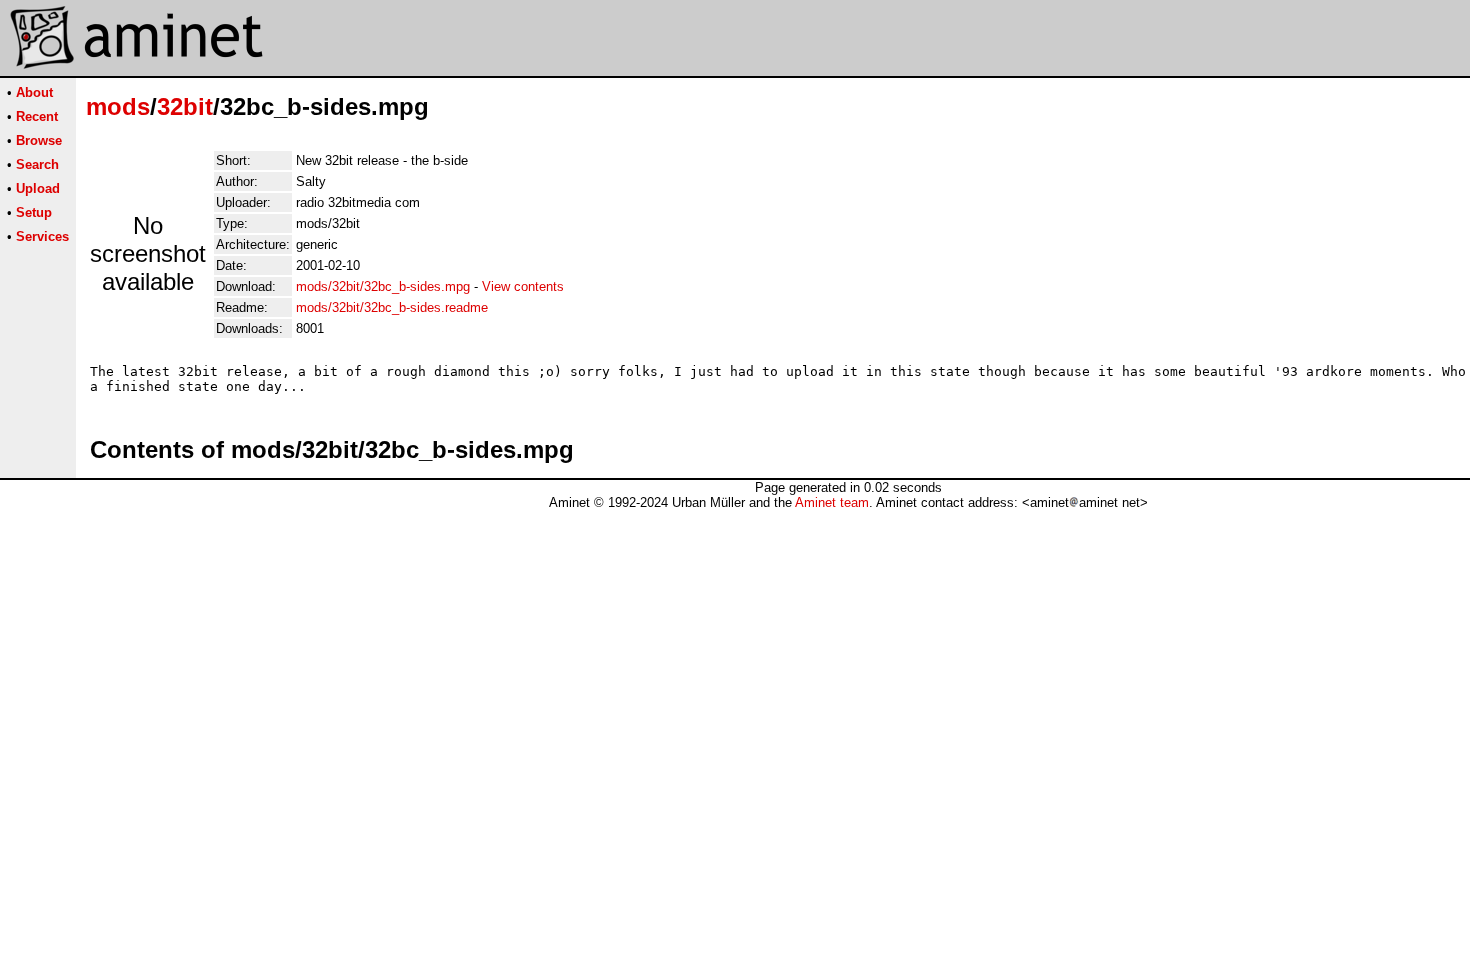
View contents (523, 286)
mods (118, 106)
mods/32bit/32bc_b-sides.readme (392, 307)
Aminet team (832, 502)
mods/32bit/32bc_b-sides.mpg (383, 286)
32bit (185, 106)
